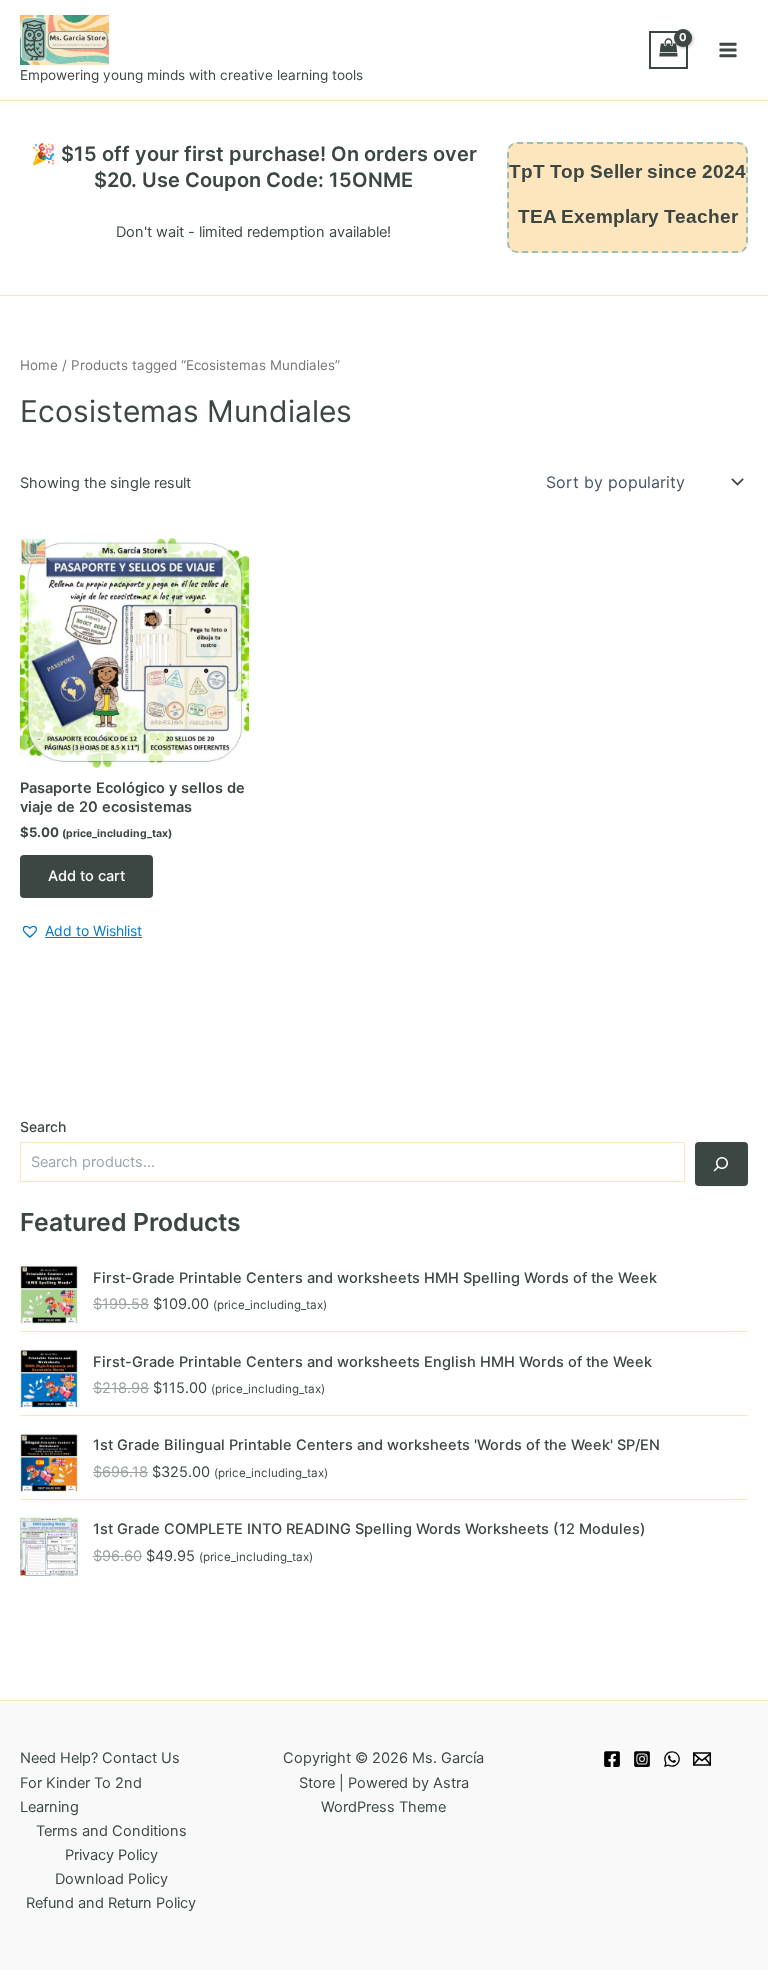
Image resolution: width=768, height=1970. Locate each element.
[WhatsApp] (672, 1759)
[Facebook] (612, 1759)
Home (39, 365)
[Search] (721, 1164)
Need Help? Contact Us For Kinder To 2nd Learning (100, 1782)
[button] (81, 931)
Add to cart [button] (86, 876)
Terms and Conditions (111, 1831)
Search (43, 1126)
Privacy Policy (111, 1855)
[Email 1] (702, 1759)
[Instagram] (642, 1759)
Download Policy (111, 1879)
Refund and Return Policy (111, 1903)
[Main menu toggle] (728, 50)
